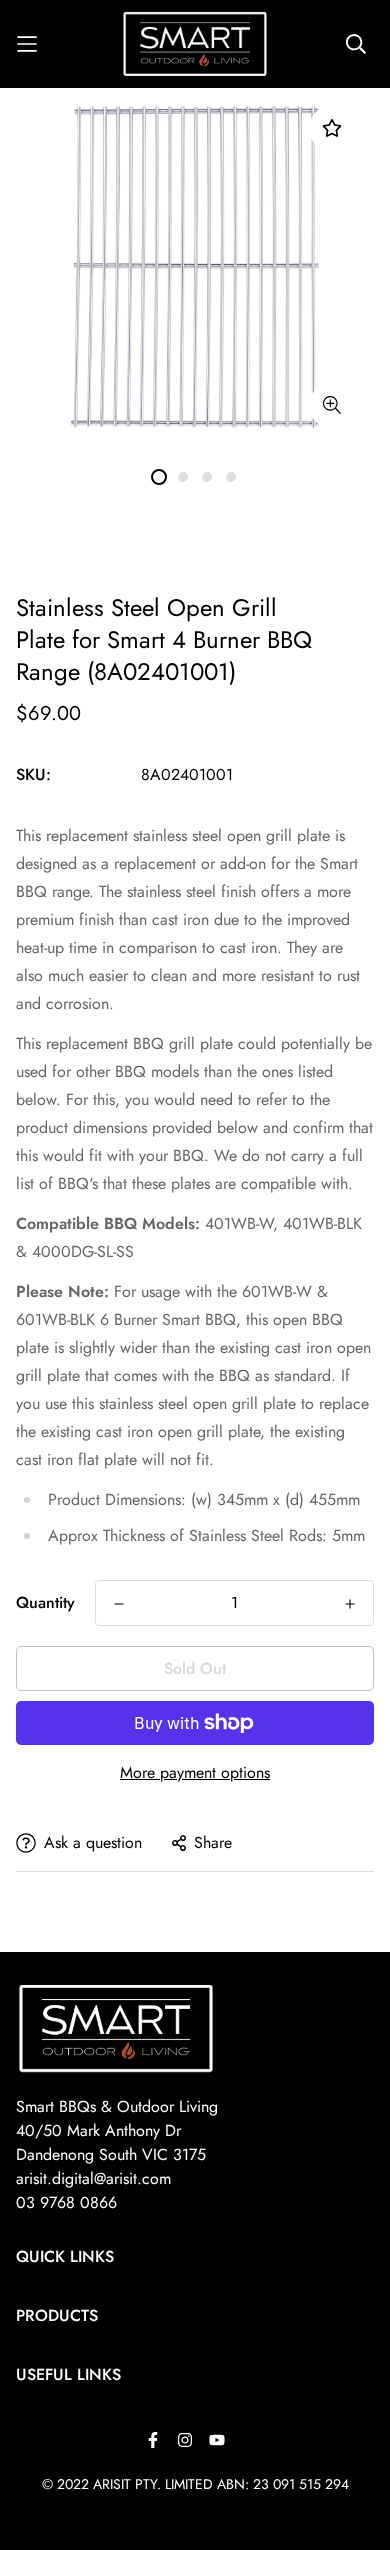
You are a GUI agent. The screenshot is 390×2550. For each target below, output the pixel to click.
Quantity (45, 1602)
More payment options (195, 1772)
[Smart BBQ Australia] (195, 44)
